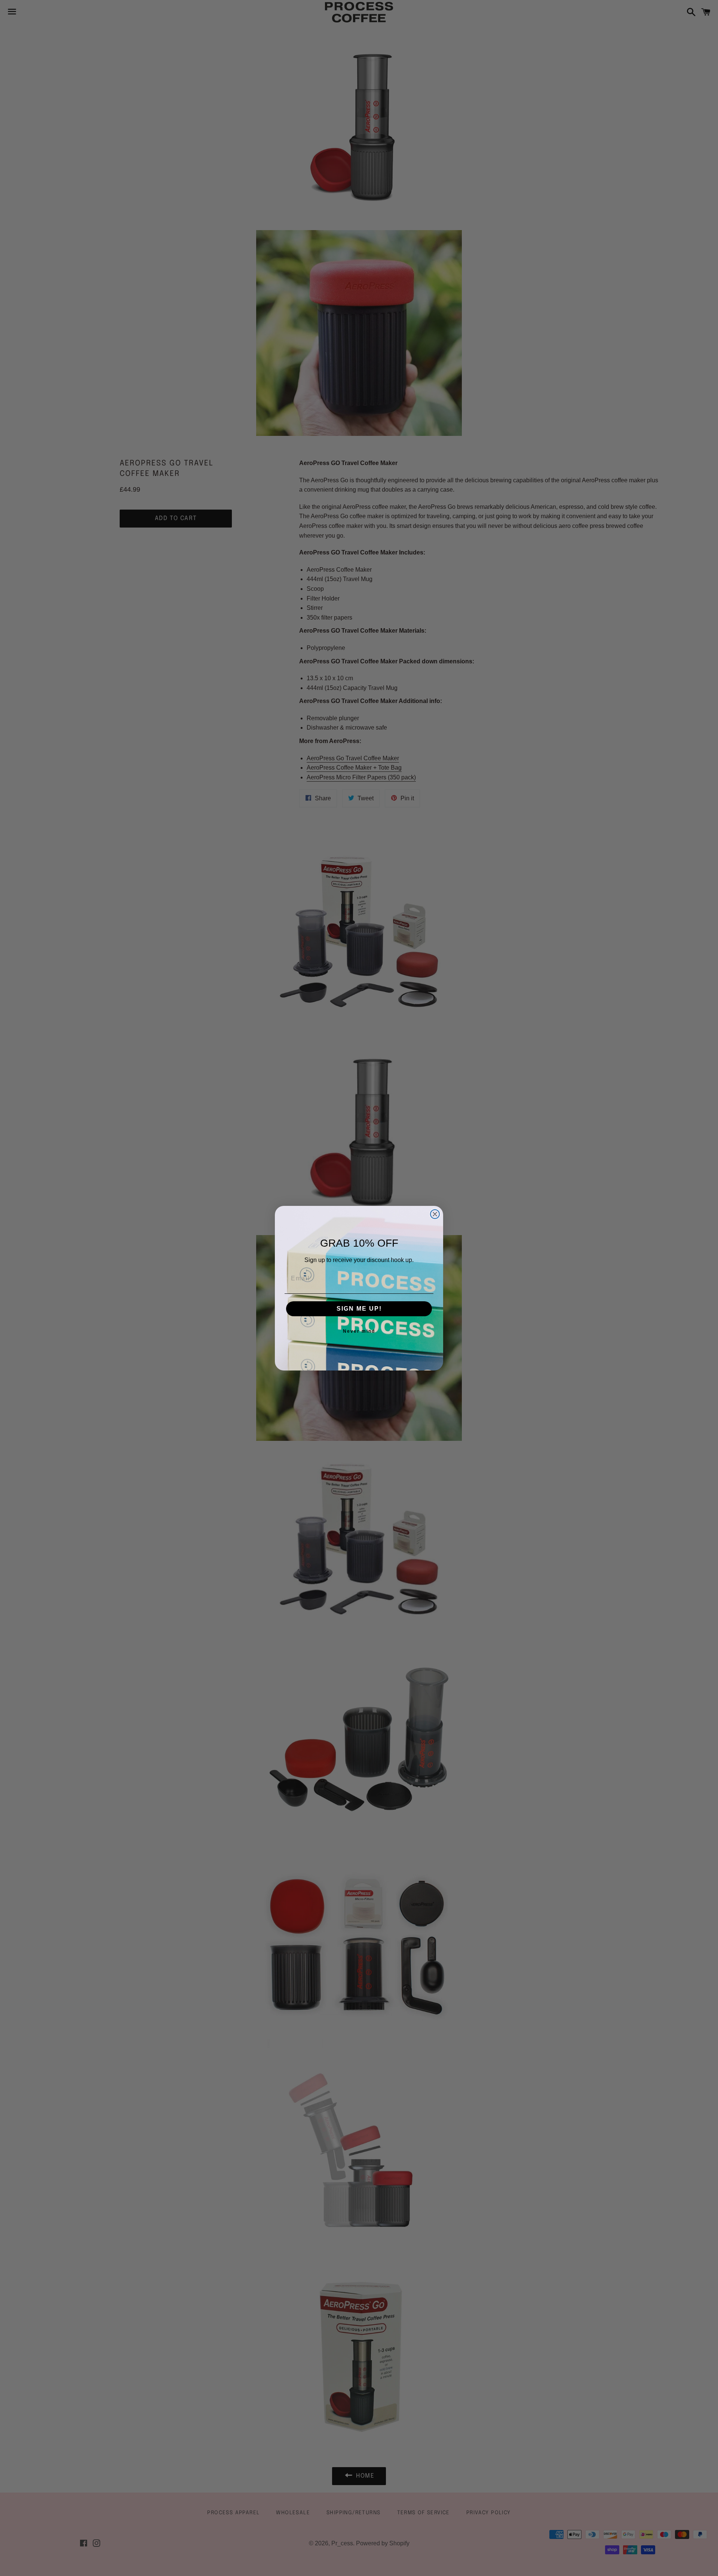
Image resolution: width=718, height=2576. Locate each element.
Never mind (359, 1331)
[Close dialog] (435, 1214)
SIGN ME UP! (359, 1309)
